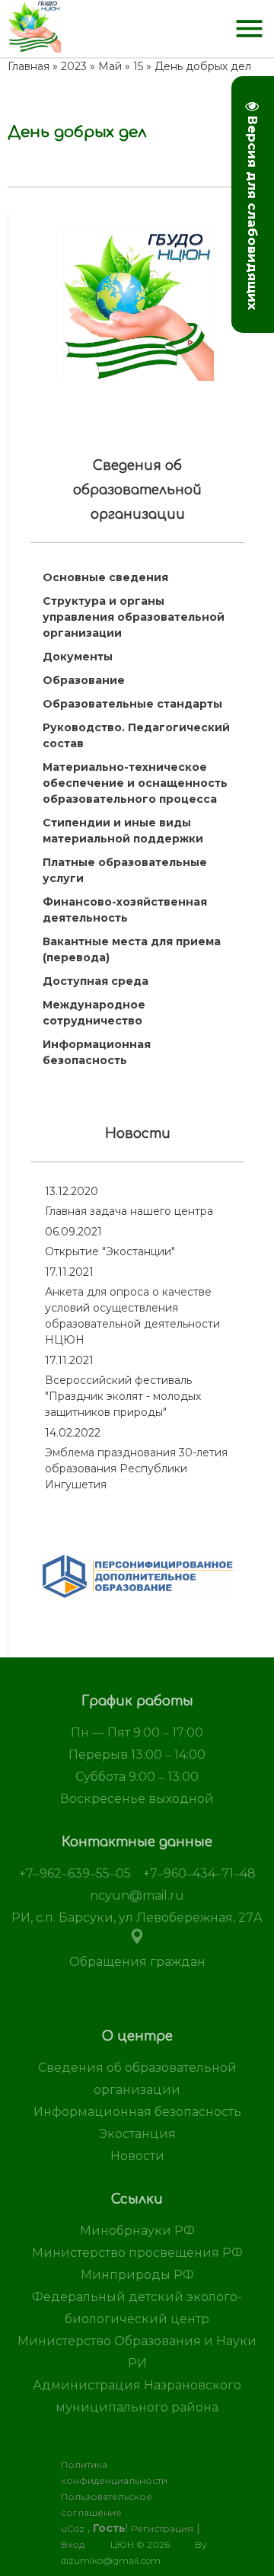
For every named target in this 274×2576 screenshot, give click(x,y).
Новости (137, 2156)
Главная (29, 66)
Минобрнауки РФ (137, 2231)
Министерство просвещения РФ (137, 2253)
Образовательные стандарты (132, 704)
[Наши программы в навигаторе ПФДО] (138, 1596)
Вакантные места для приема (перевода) (132, 949)
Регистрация (162, 2528)
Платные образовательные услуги (125, 870)
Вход (73, 2544)
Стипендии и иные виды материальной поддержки (123, 831)
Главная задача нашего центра (129, 1211)
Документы (78, 657)
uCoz (73, 2528)
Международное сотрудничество (94, 1013)
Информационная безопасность (97, 1052)
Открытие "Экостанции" (110, 1251)
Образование (84, 680)
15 (138, 66)
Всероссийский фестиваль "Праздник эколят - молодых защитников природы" (123, 1396)
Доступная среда (96, 981)
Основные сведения (105, 577)
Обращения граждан (137, 1962)
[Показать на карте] (137, 1940)
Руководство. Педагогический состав (136, 735)
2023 (74, 66)
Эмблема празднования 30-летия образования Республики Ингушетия (136, 1469)
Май (110, 66)
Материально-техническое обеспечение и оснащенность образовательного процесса (135, 783)
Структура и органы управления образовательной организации (134, 617)
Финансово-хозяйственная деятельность (125, 910)
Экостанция (137, 2134)
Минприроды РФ (137, 2275)
